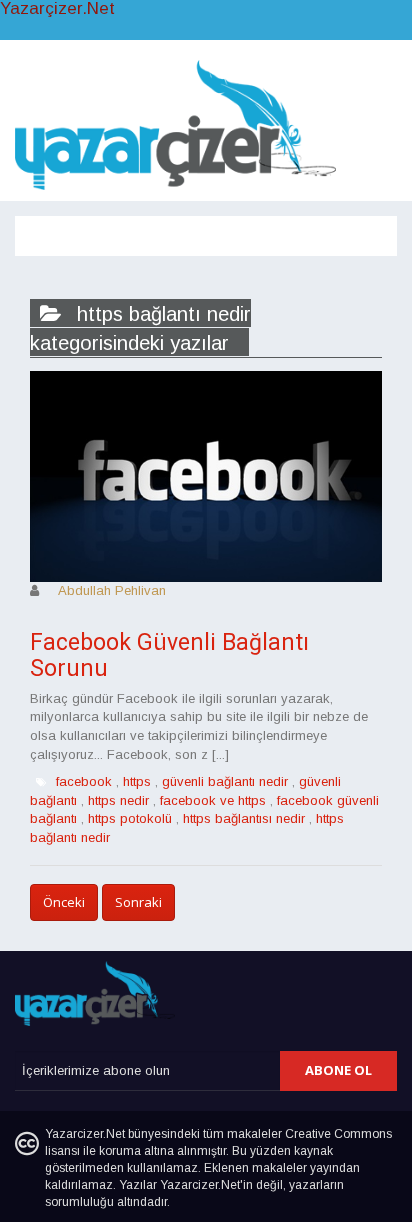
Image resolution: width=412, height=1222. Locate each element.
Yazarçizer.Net (57, 9)
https (137, 781)
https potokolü (130, 818)
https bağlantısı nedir (244, 818)
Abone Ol (338, 1070)
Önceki (64, 902)
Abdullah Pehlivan (112, 590)
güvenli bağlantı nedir (225, 781)
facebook (84, 781)
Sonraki (138, 902)
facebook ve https (213, 800)
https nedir (118, 800)
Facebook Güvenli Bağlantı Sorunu (169, 655)
